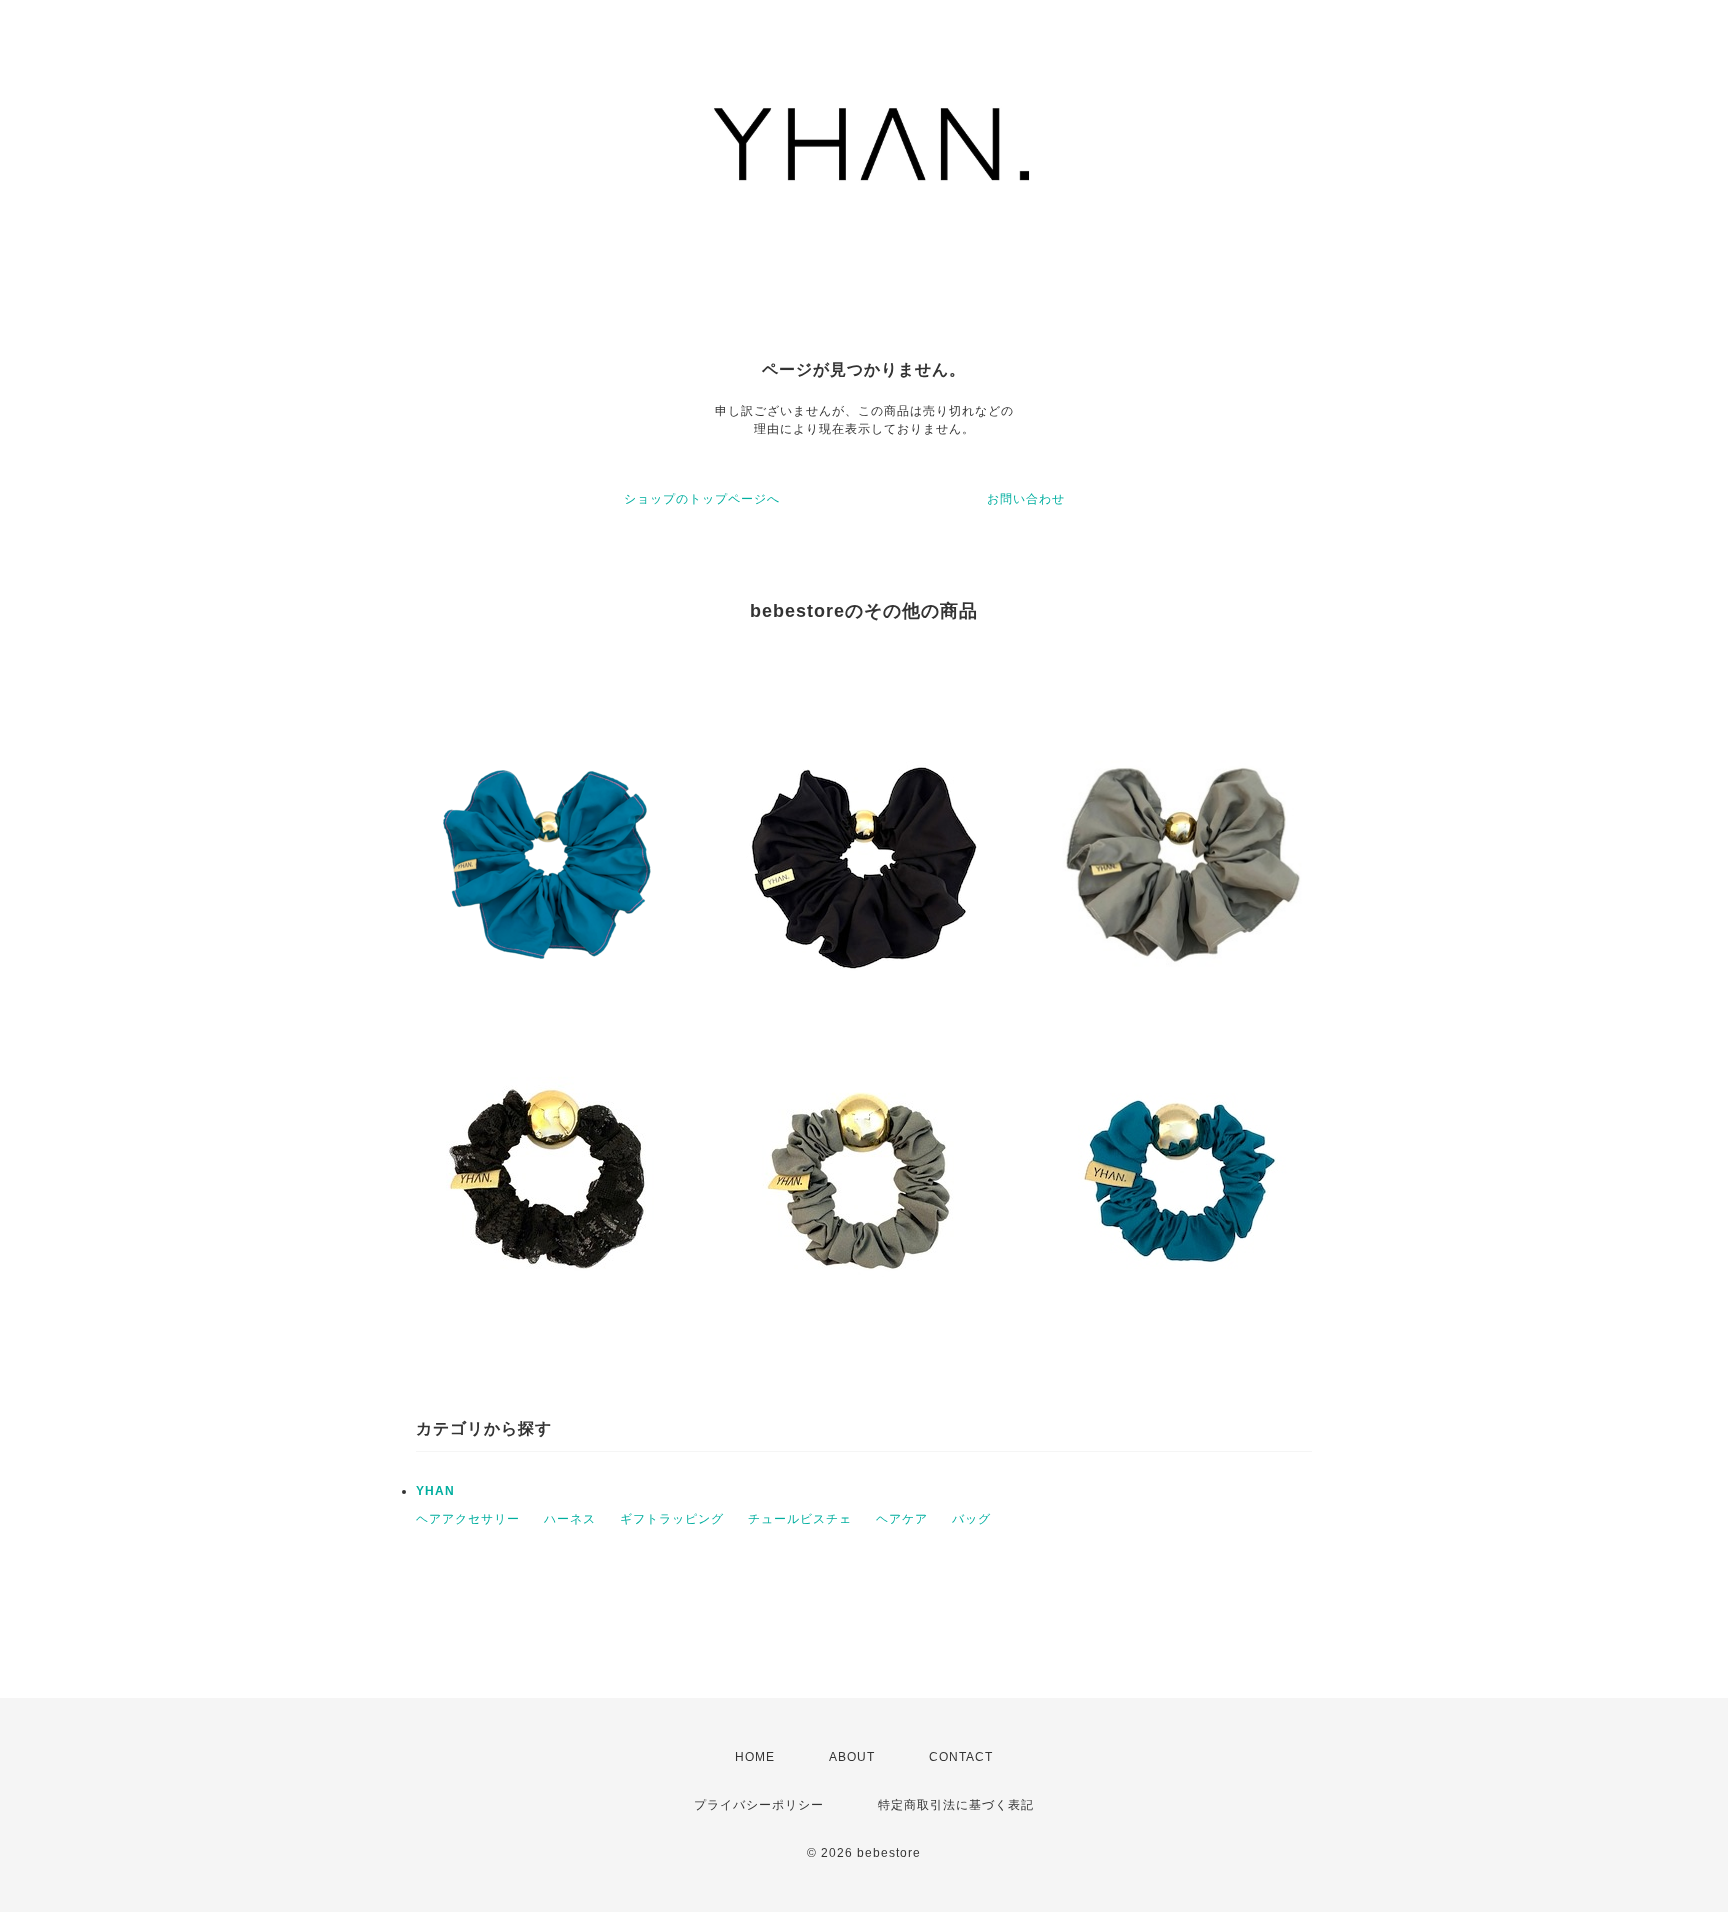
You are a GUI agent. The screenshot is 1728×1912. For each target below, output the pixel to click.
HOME (755, 1757)
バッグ (971, 1519)
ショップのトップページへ (702, 499)
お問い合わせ (1026, 499)
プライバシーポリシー (759, 1805)
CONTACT (961, 1757)
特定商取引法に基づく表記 (956, 1805)
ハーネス (570, 1519)
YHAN (435, 1491)
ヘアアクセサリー (468, 1519)
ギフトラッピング (672, 1519)
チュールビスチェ (800, 1519)
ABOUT (852, 1757)
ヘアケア (902, 1519)
